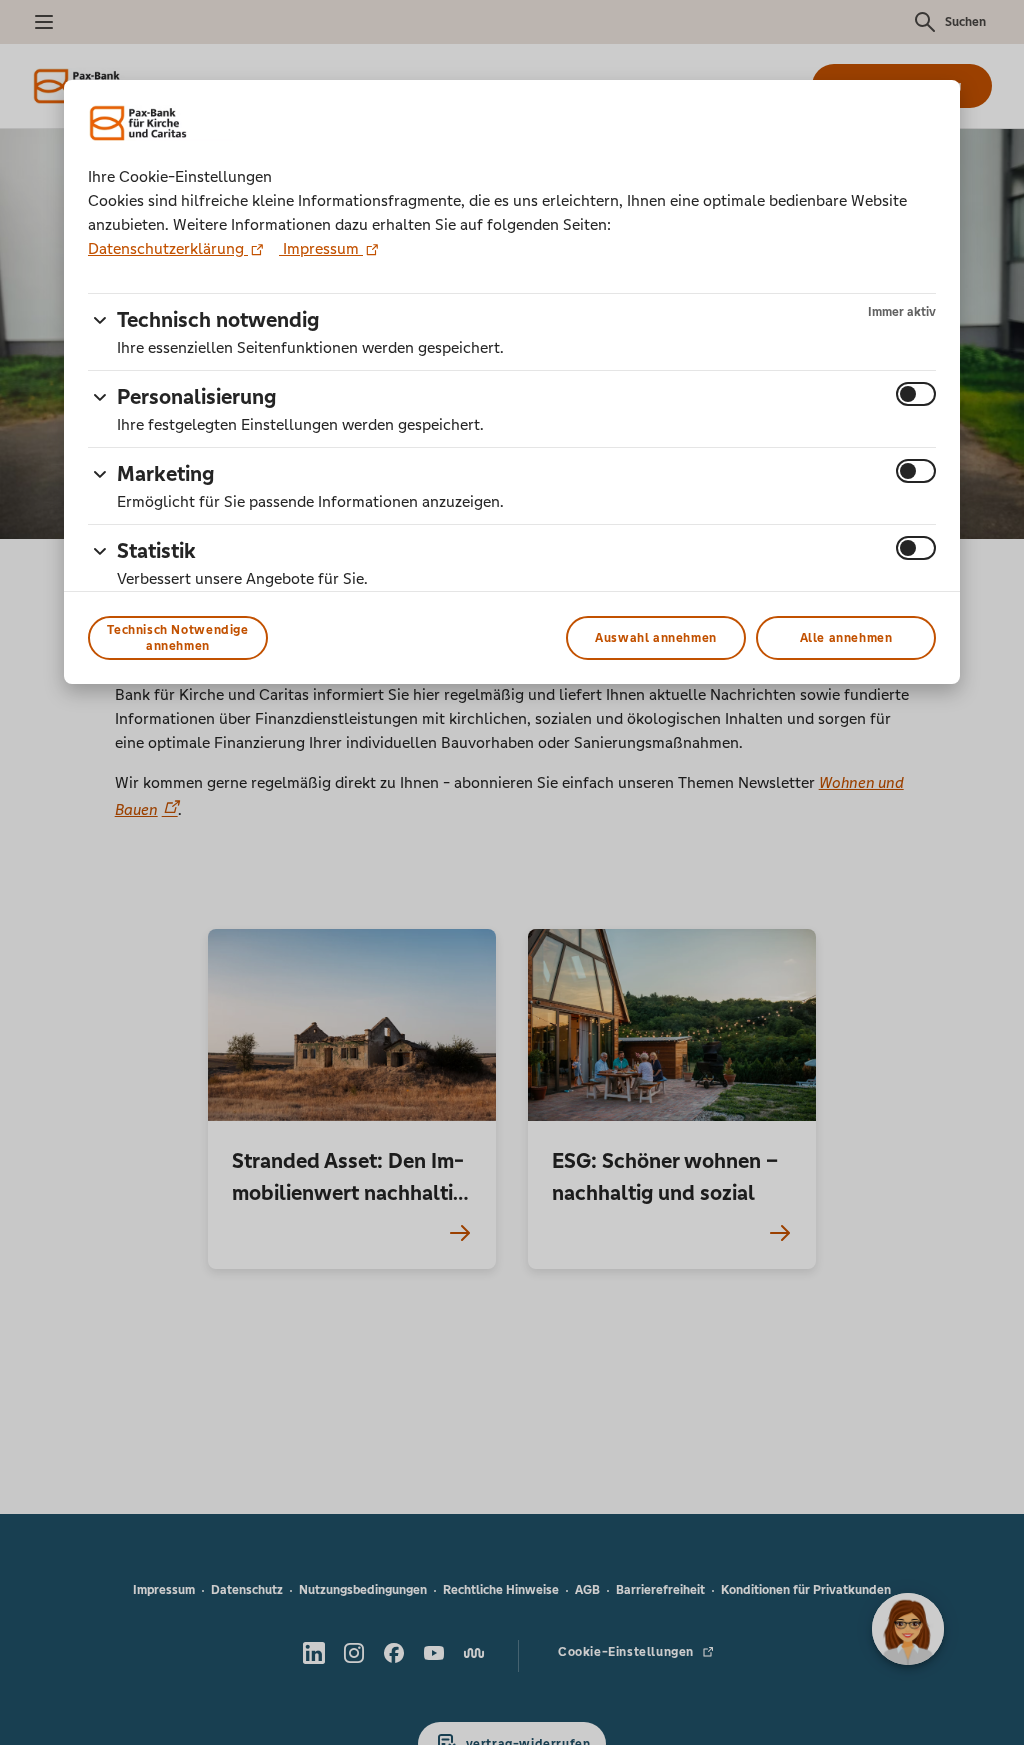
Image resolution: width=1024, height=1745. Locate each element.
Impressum (321, 248)
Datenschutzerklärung (168, 248)
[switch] (916, 394)
